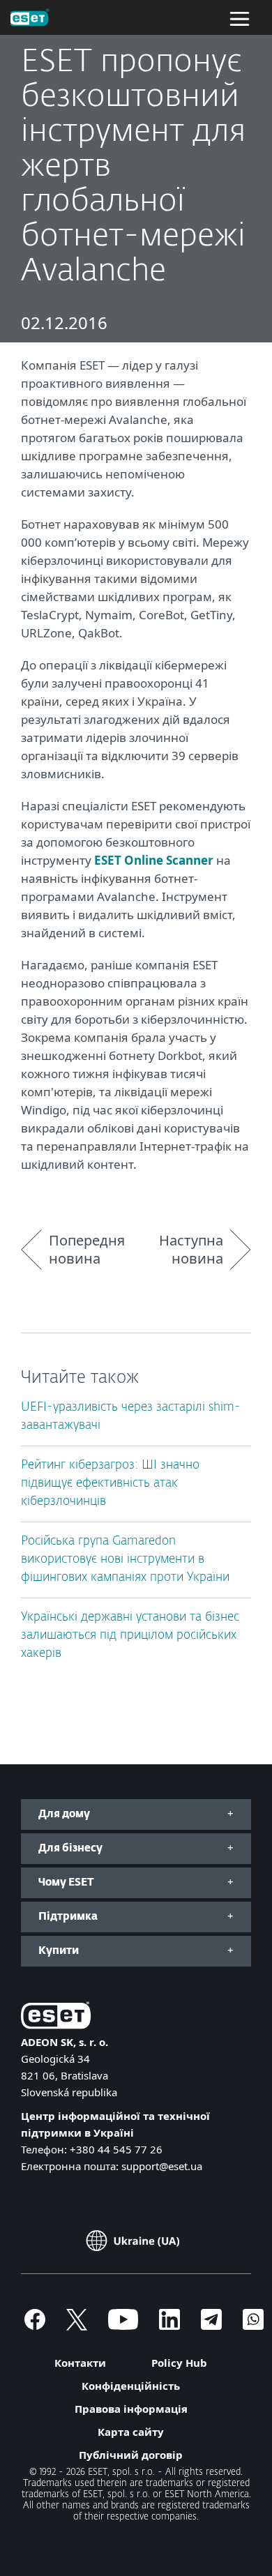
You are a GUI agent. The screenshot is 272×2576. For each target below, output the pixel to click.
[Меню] (240, 17)
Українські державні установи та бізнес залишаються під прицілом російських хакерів (130, 1636)
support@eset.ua (162, 2166)
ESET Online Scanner (154, 860)
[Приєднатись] (253, 2326)
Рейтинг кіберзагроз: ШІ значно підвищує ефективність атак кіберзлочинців (110, 1484)
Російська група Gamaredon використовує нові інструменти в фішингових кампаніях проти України (125, 1560)
